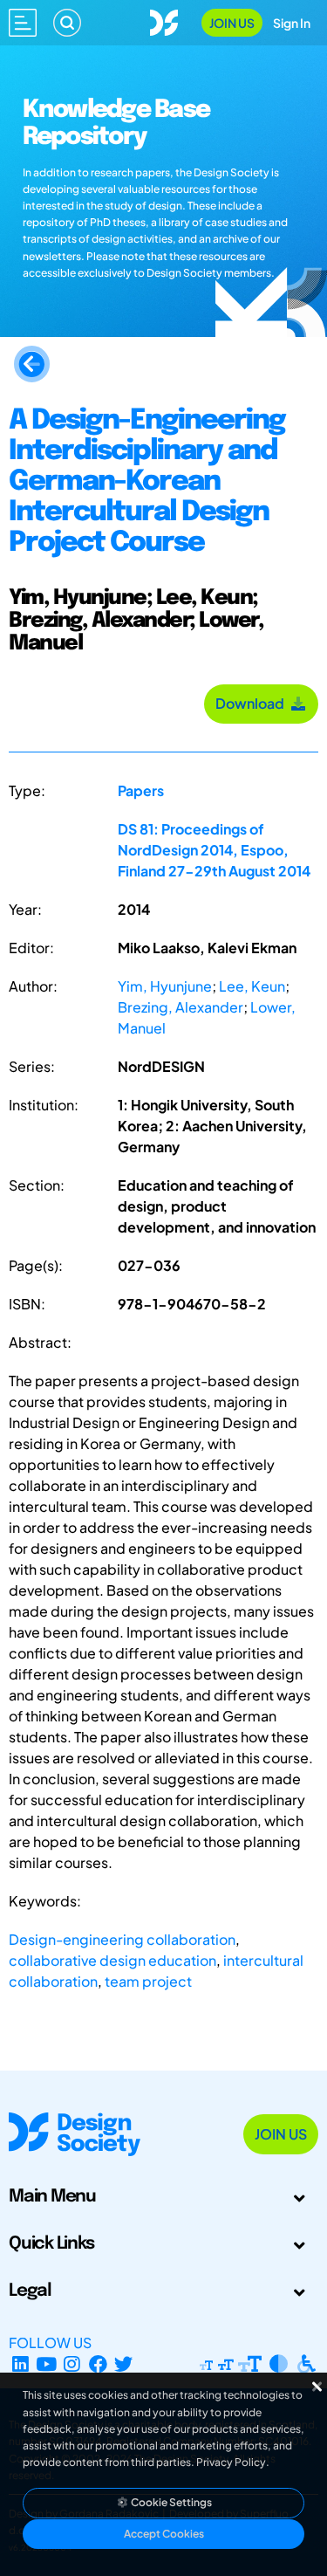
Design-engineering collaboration (122, 1939)
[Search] (67, 23)
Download (252, 703)
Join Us (232, 23)
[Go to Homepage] (164, 21)
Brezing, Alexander (181, 1007)
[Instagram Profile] (72, 2363)
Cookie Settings (170, 2502)
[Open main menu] (23, 23)
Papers (141, 790)
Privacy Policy (231, 2462)
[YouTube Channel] (47, 2363)
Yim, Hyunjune (165, 986)
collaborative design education (112, 1960)
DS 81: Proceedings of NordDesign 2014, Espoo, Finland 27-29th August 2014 (214, 850)
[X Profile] (124, 2363)
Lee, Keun (252, 986)
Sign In (292, 23)
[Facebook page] (98, 2363)
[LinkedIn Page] (20, 2363)
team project (148, 1981)
